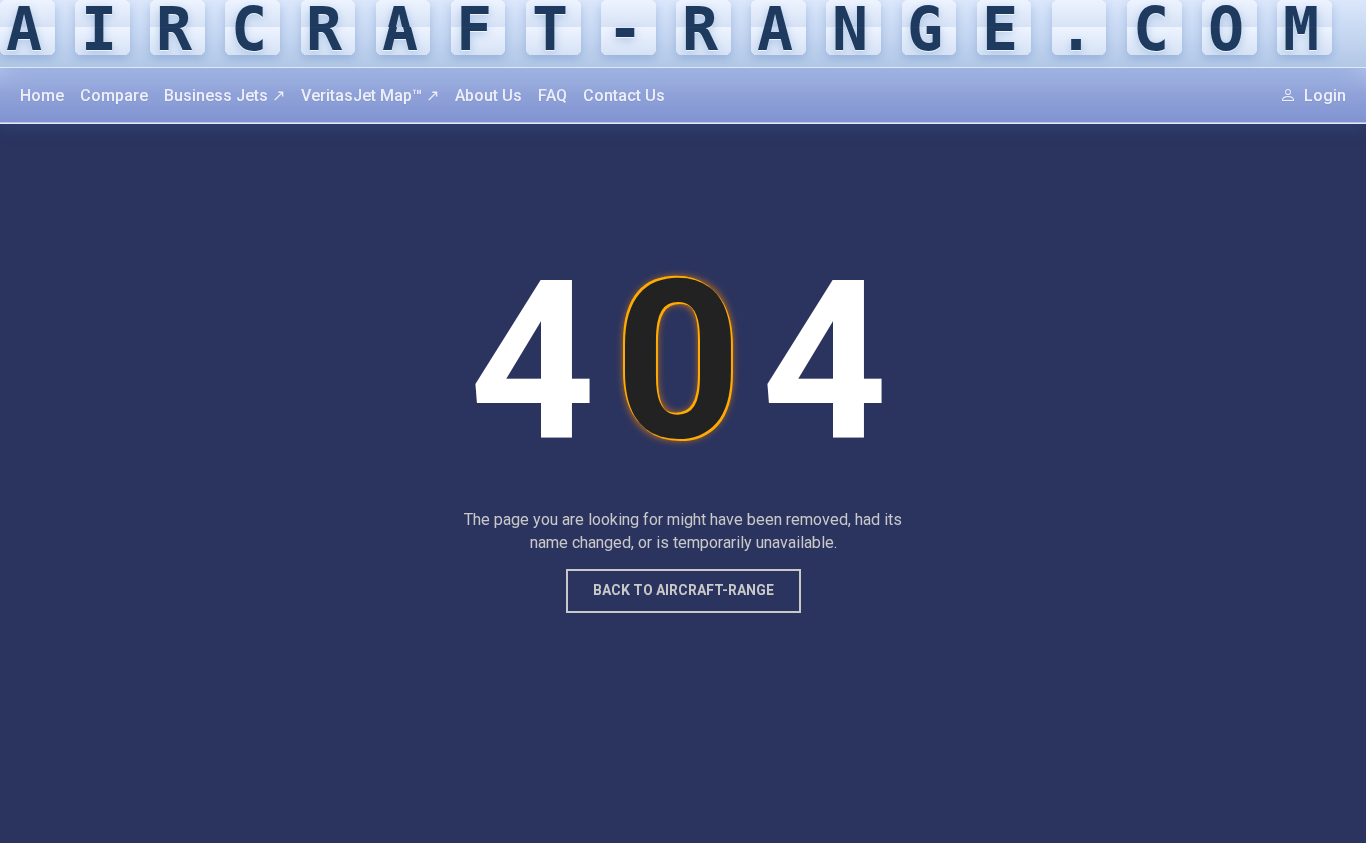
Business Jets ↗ (224, 95)
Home (42, 95)
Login (1323, 95)
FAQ (552, 95)
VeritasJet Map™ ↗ (370, 95)
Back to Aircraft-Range (683, 590)
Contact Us (624, 95)
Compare (114, 95)
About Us (488, 95)
